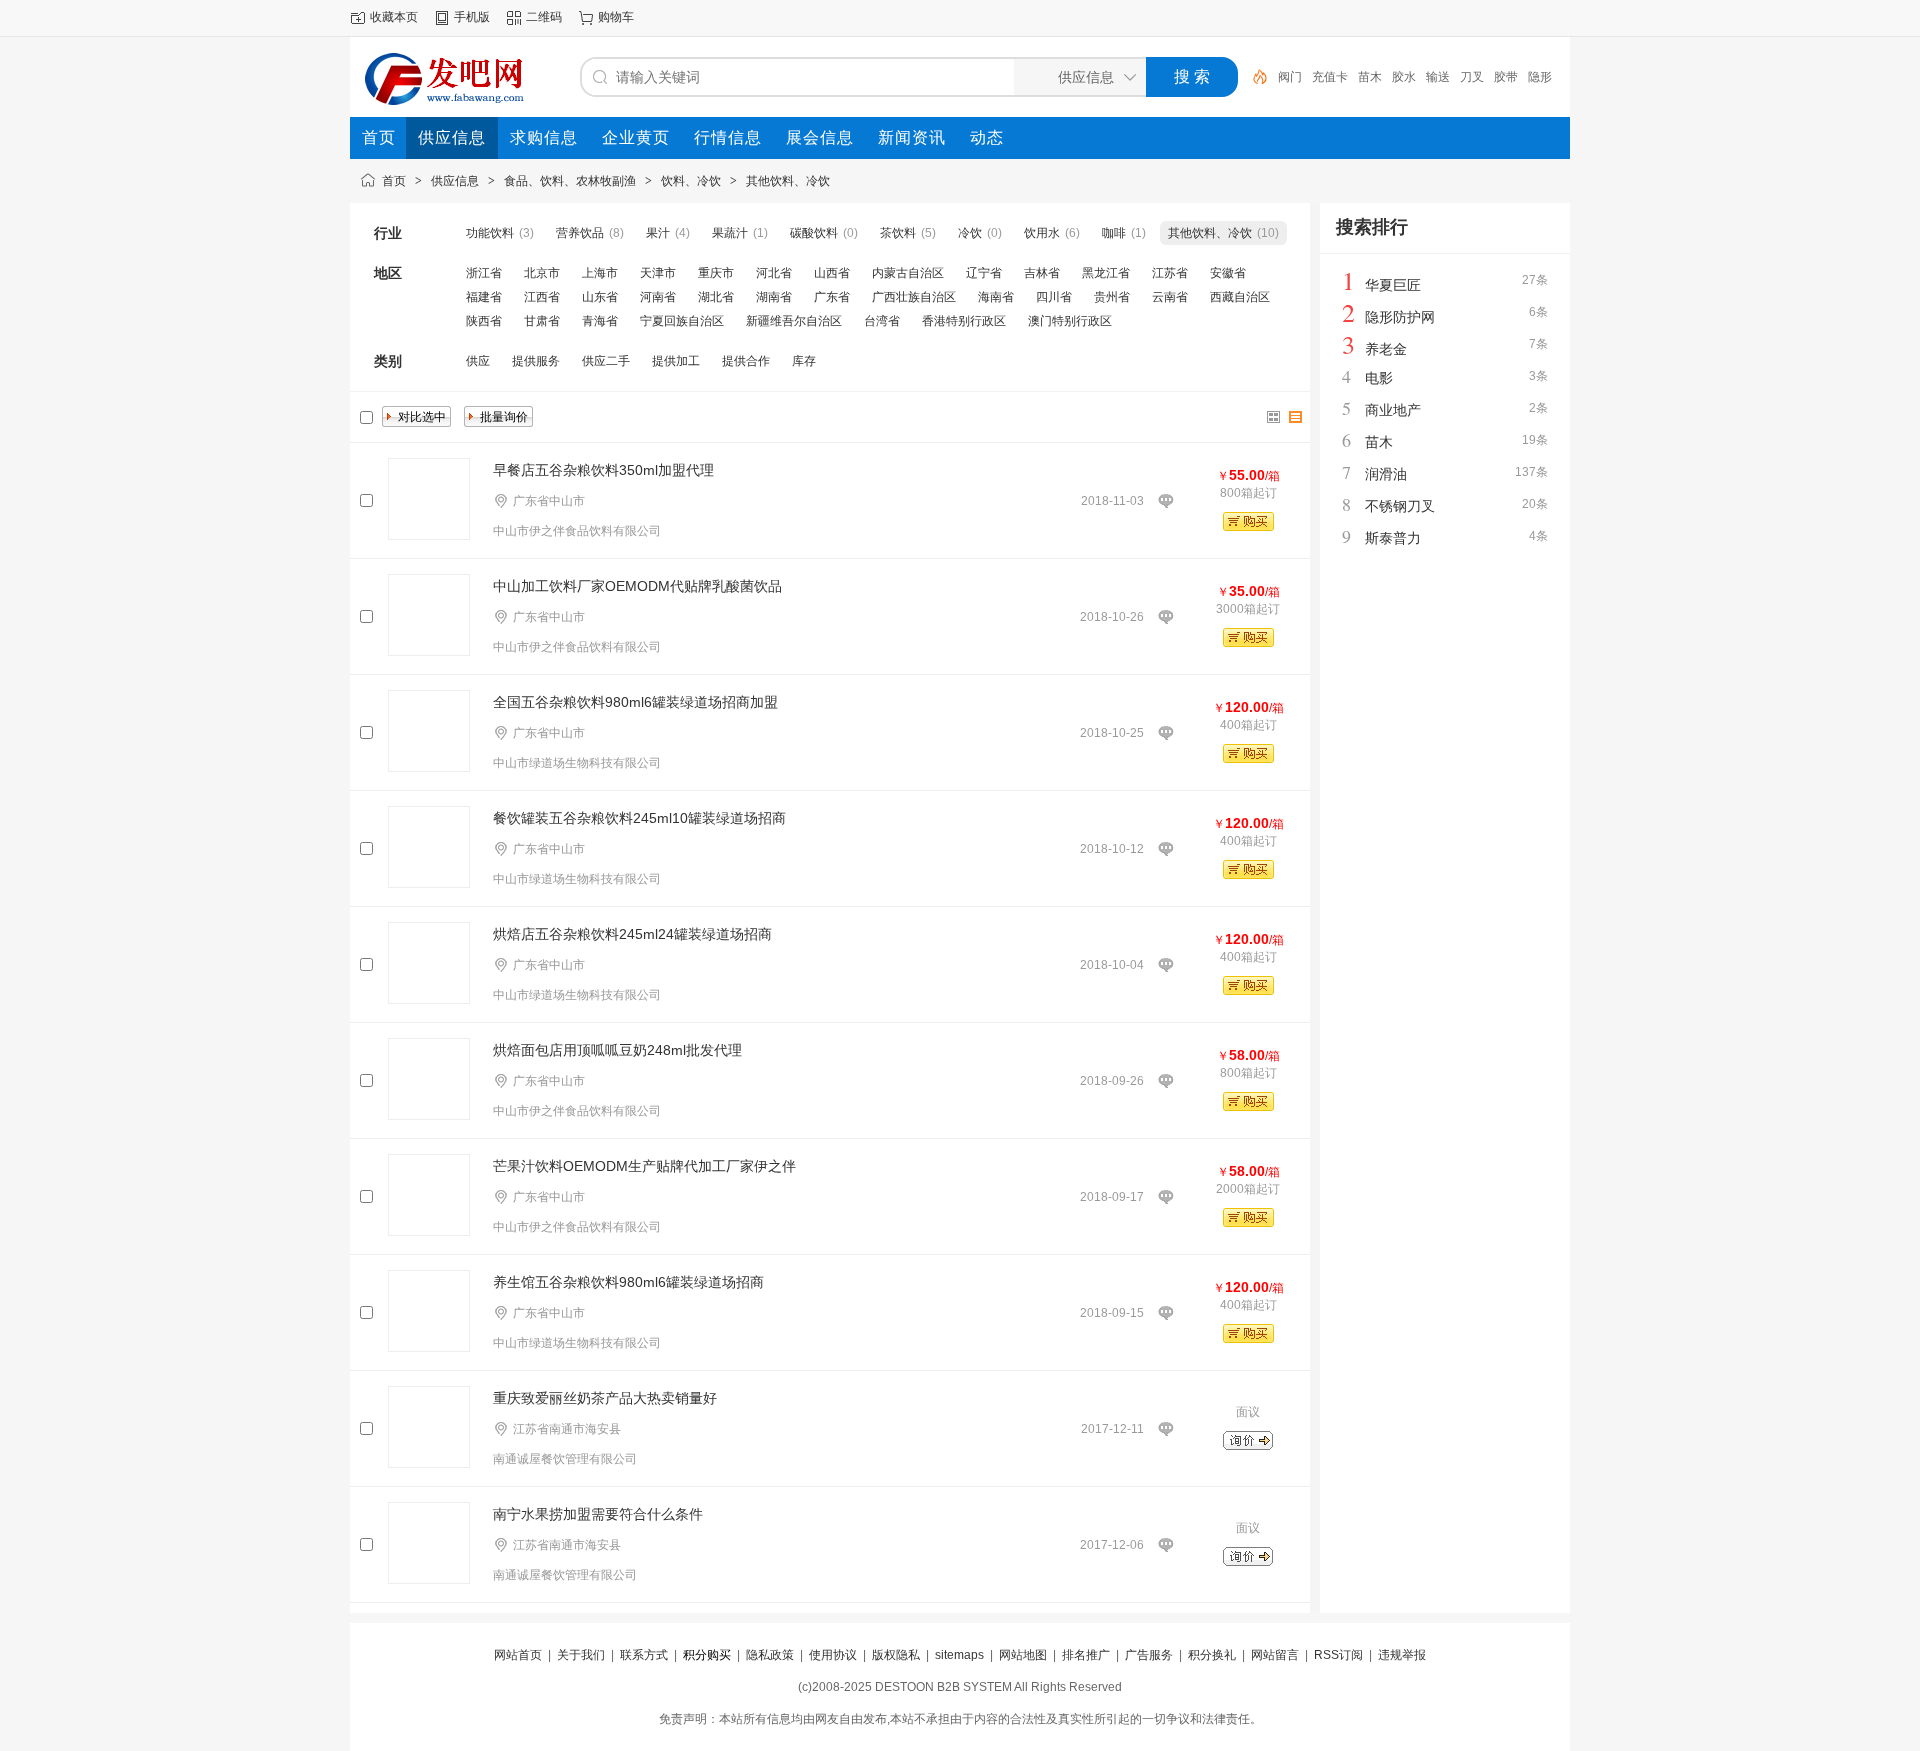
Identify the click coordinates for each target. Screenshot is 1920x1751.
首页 (394, 181)
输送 (1438, 77)
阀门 (1290, 77)
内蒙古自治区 (908, 273)
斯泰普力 (1393, 538)
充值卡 (1330, 77)
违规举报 (1402, 1655)
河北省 (774, 273)
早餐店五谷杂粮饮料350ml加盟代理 (603, 470)
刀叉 (1472, 77)
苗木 (1370, 77)
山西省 (832, 273)
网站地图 (1023, 1655)
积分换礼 (1212, 1655)
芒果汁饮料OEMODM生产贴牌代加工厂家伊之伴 (644, 1166)
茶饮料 (898, 233)
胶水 (1404, 77)
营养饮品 (580, 233)
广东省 (832, 297)
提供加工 (676, 361)
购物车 (616, 17)
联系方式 (644, 1655)
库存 (804, 361)
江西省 (542, 297)
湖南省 (774, 297)
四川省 (1054, 297)
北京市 (542, 273)
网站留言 (1275, 1655)
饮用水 (1042, 233)
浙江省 (484, 273)
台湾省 (882, 321)
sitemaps (959, 1655)
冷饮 (970, 233)
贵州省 (1112, 297)
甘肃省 (542, 321)
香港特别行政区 (964, 321)
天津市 (658, 273)
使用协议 (833, 1655)
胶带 (1506, 77)
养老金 (1386, 349)
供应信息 (455, 181)
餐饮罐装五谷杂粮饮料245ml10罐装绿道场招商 (639, 818)
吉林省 (1042, 273)
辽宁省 (984, 273)
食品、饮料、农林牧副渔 (570, 181)
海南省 (996, 297)
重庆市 (716, 273)
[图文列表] (1296, 417)
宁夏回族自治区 (682, 321)
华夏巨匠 (1393, 285)
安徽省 (1228, 273)
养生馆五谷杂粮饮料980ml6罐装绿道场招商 (628, 1282)
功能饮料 (490, 233)
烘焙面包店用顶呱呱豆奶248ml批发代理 (617, 1050)
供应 (478, 361)
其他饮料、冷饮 (788, 181)
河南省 (658, 297)
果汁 (658, 233)
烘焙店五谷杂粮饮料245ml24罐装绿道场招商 (632, 934)
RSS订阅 (1338, 1655)
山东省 (600, 297)
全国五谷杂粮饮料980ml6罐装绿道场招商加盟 (635, 702)
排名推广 (1086, 1655)
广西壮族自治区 (914, 297)
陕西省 (484, 321)
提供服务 (536, 361)
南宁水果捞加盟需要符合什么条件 (598, 1514)
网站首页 (518, 1655)
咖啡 (1114, 233)
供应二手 (606, 361)
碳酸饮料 (814, 233)
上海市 (600, 273)
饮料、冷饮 (691, 181)
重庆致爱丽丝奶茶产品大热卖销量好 (605, 1398)
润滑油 (1386, 474)
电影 (1379, 378)
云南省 (1170, 297)
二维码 (544, 17)
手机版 (472, 17)
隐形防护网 (1400, 317)
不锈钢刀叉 (1400, 506)
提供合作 (746, 361)
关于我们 (581, 1655)
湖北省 (716, 297)
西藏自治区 (1240, 297)
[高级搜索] (1253, 77)
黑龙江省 (1106, 273)
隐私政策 (770, 1655)
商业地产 (1393, 410)
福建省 (484, 297)
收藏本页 (394, 17)
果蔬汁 (730, 233)
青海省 (600, 321)
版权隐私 (896, 1655)
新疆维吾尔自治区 (794, 321)
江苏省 (1170, 273)
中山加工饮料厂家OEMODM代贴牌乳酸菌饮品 (637, 586)
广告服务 (1149, 1655)
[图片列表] (1274, 417)
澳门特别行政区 (1070, 321)
